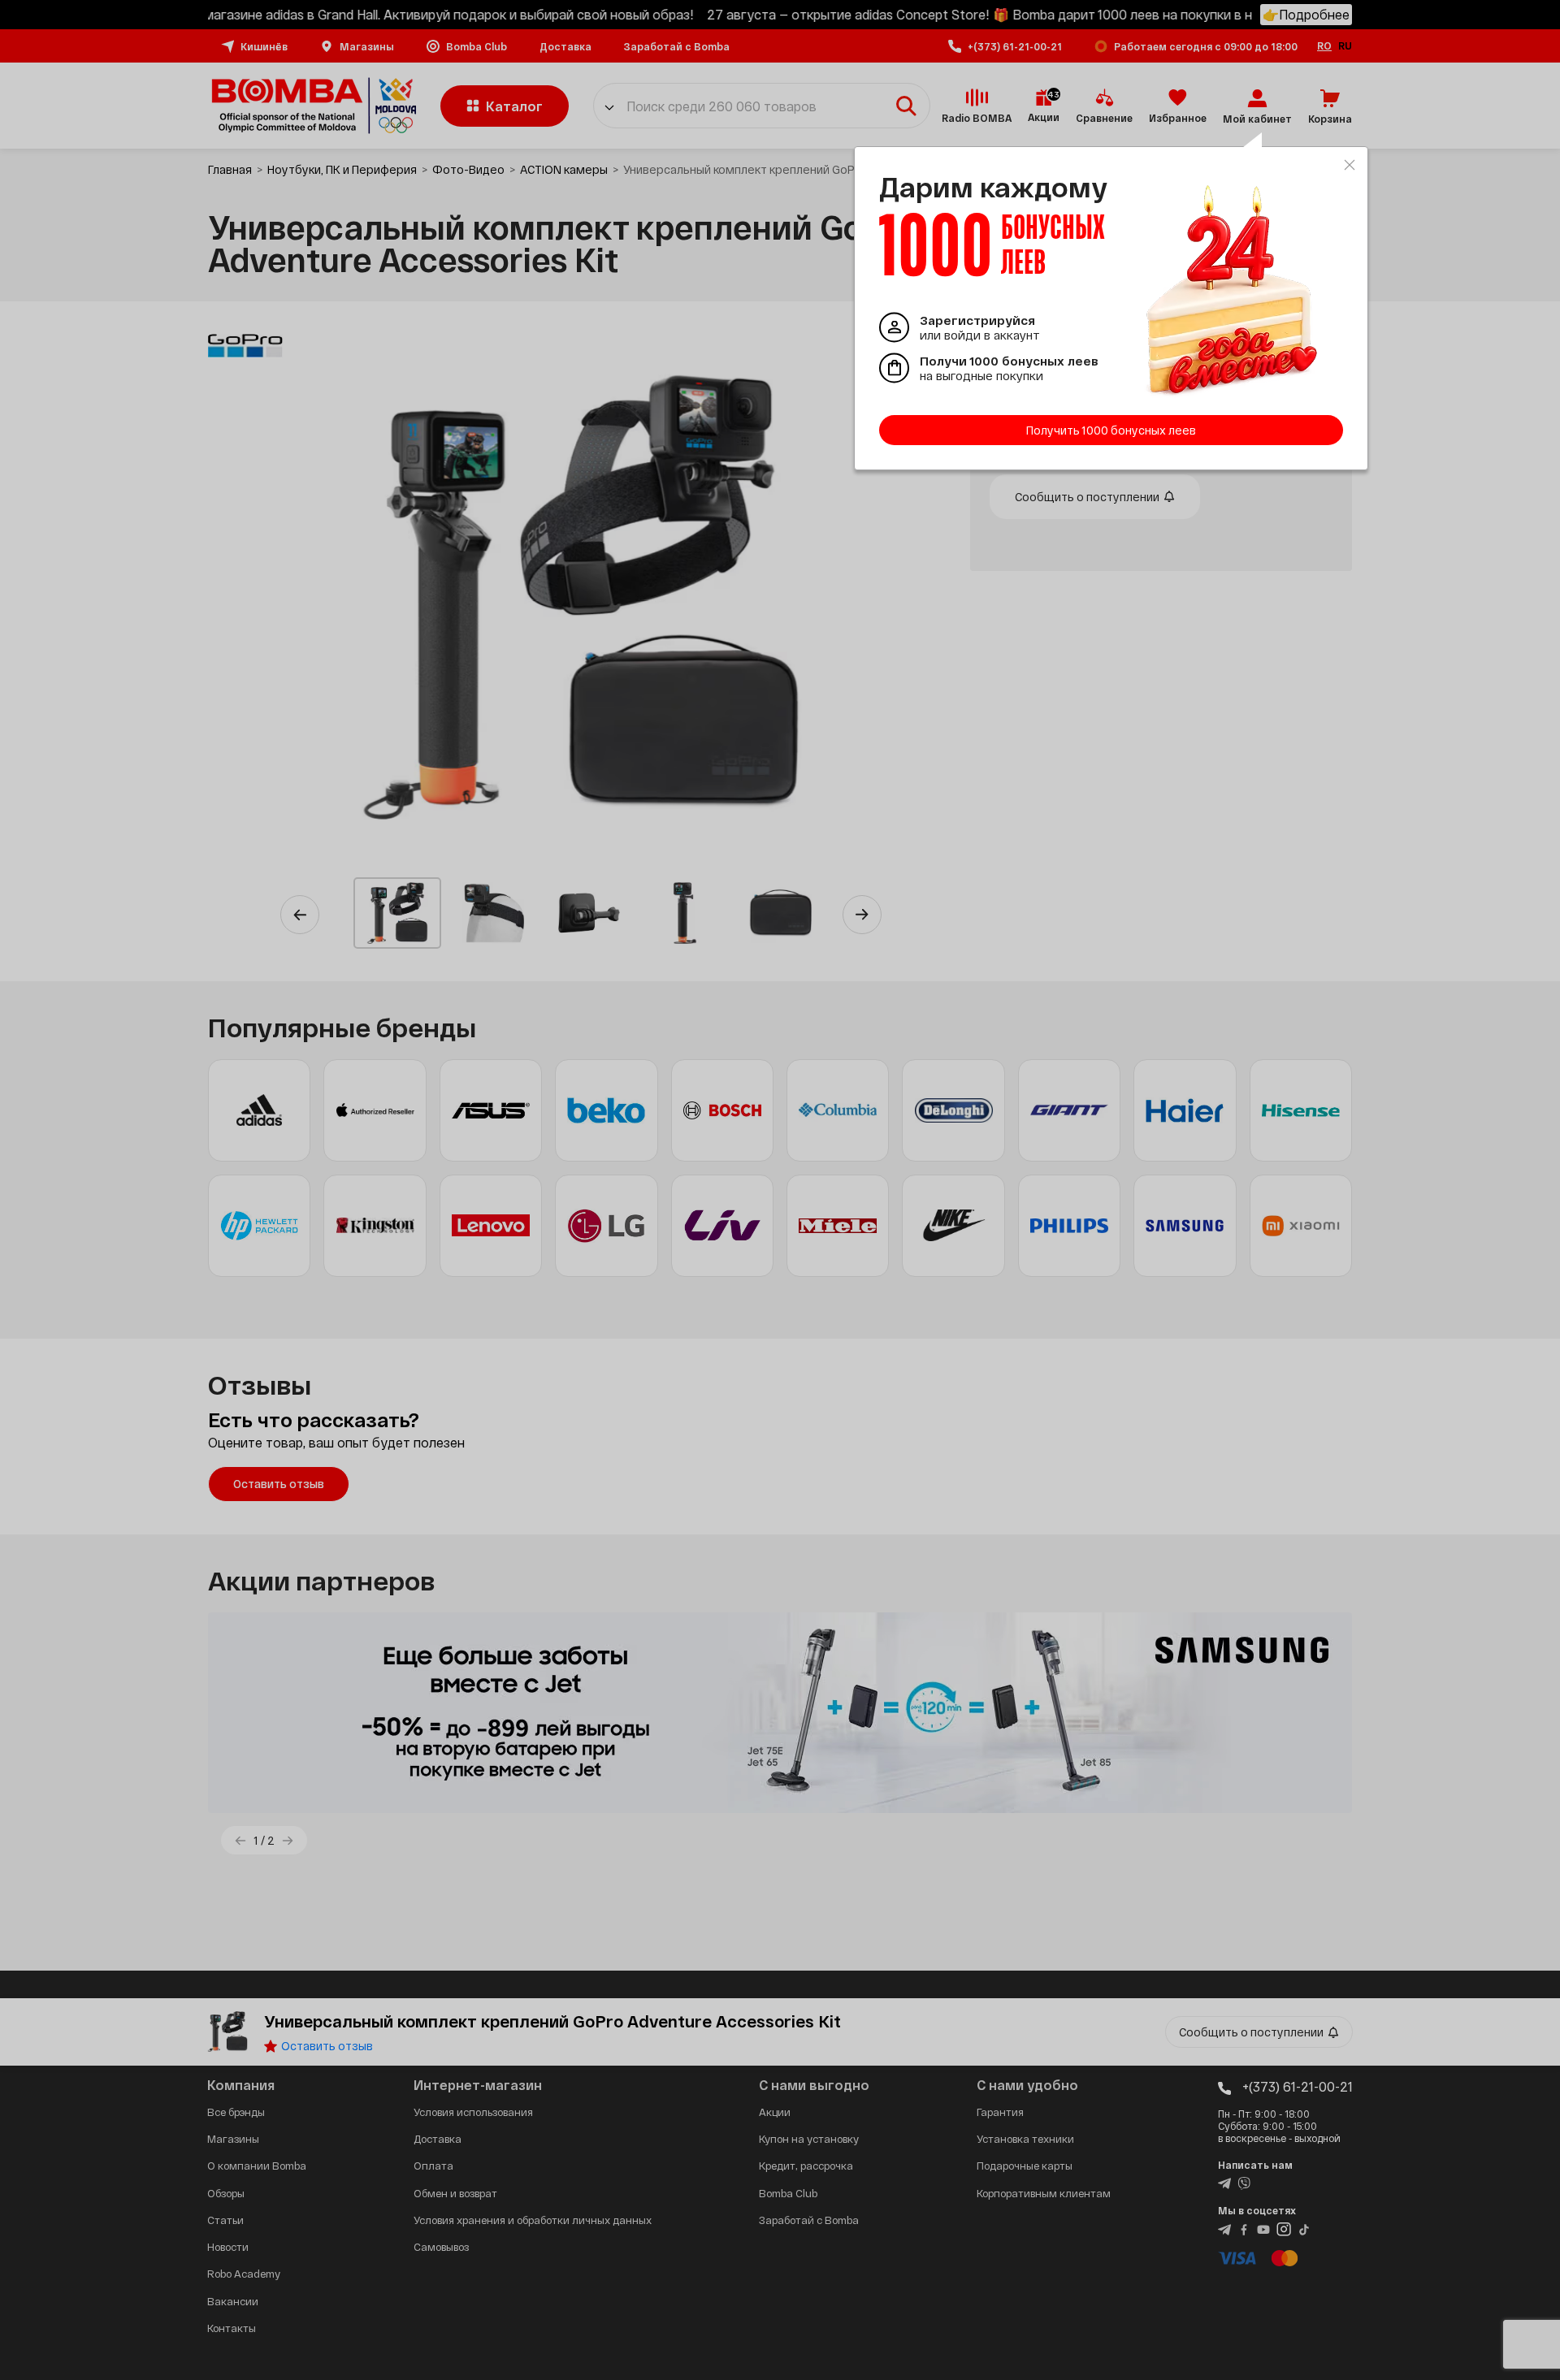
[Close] (1350, 165)
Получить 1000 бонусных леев (1111, 430)
